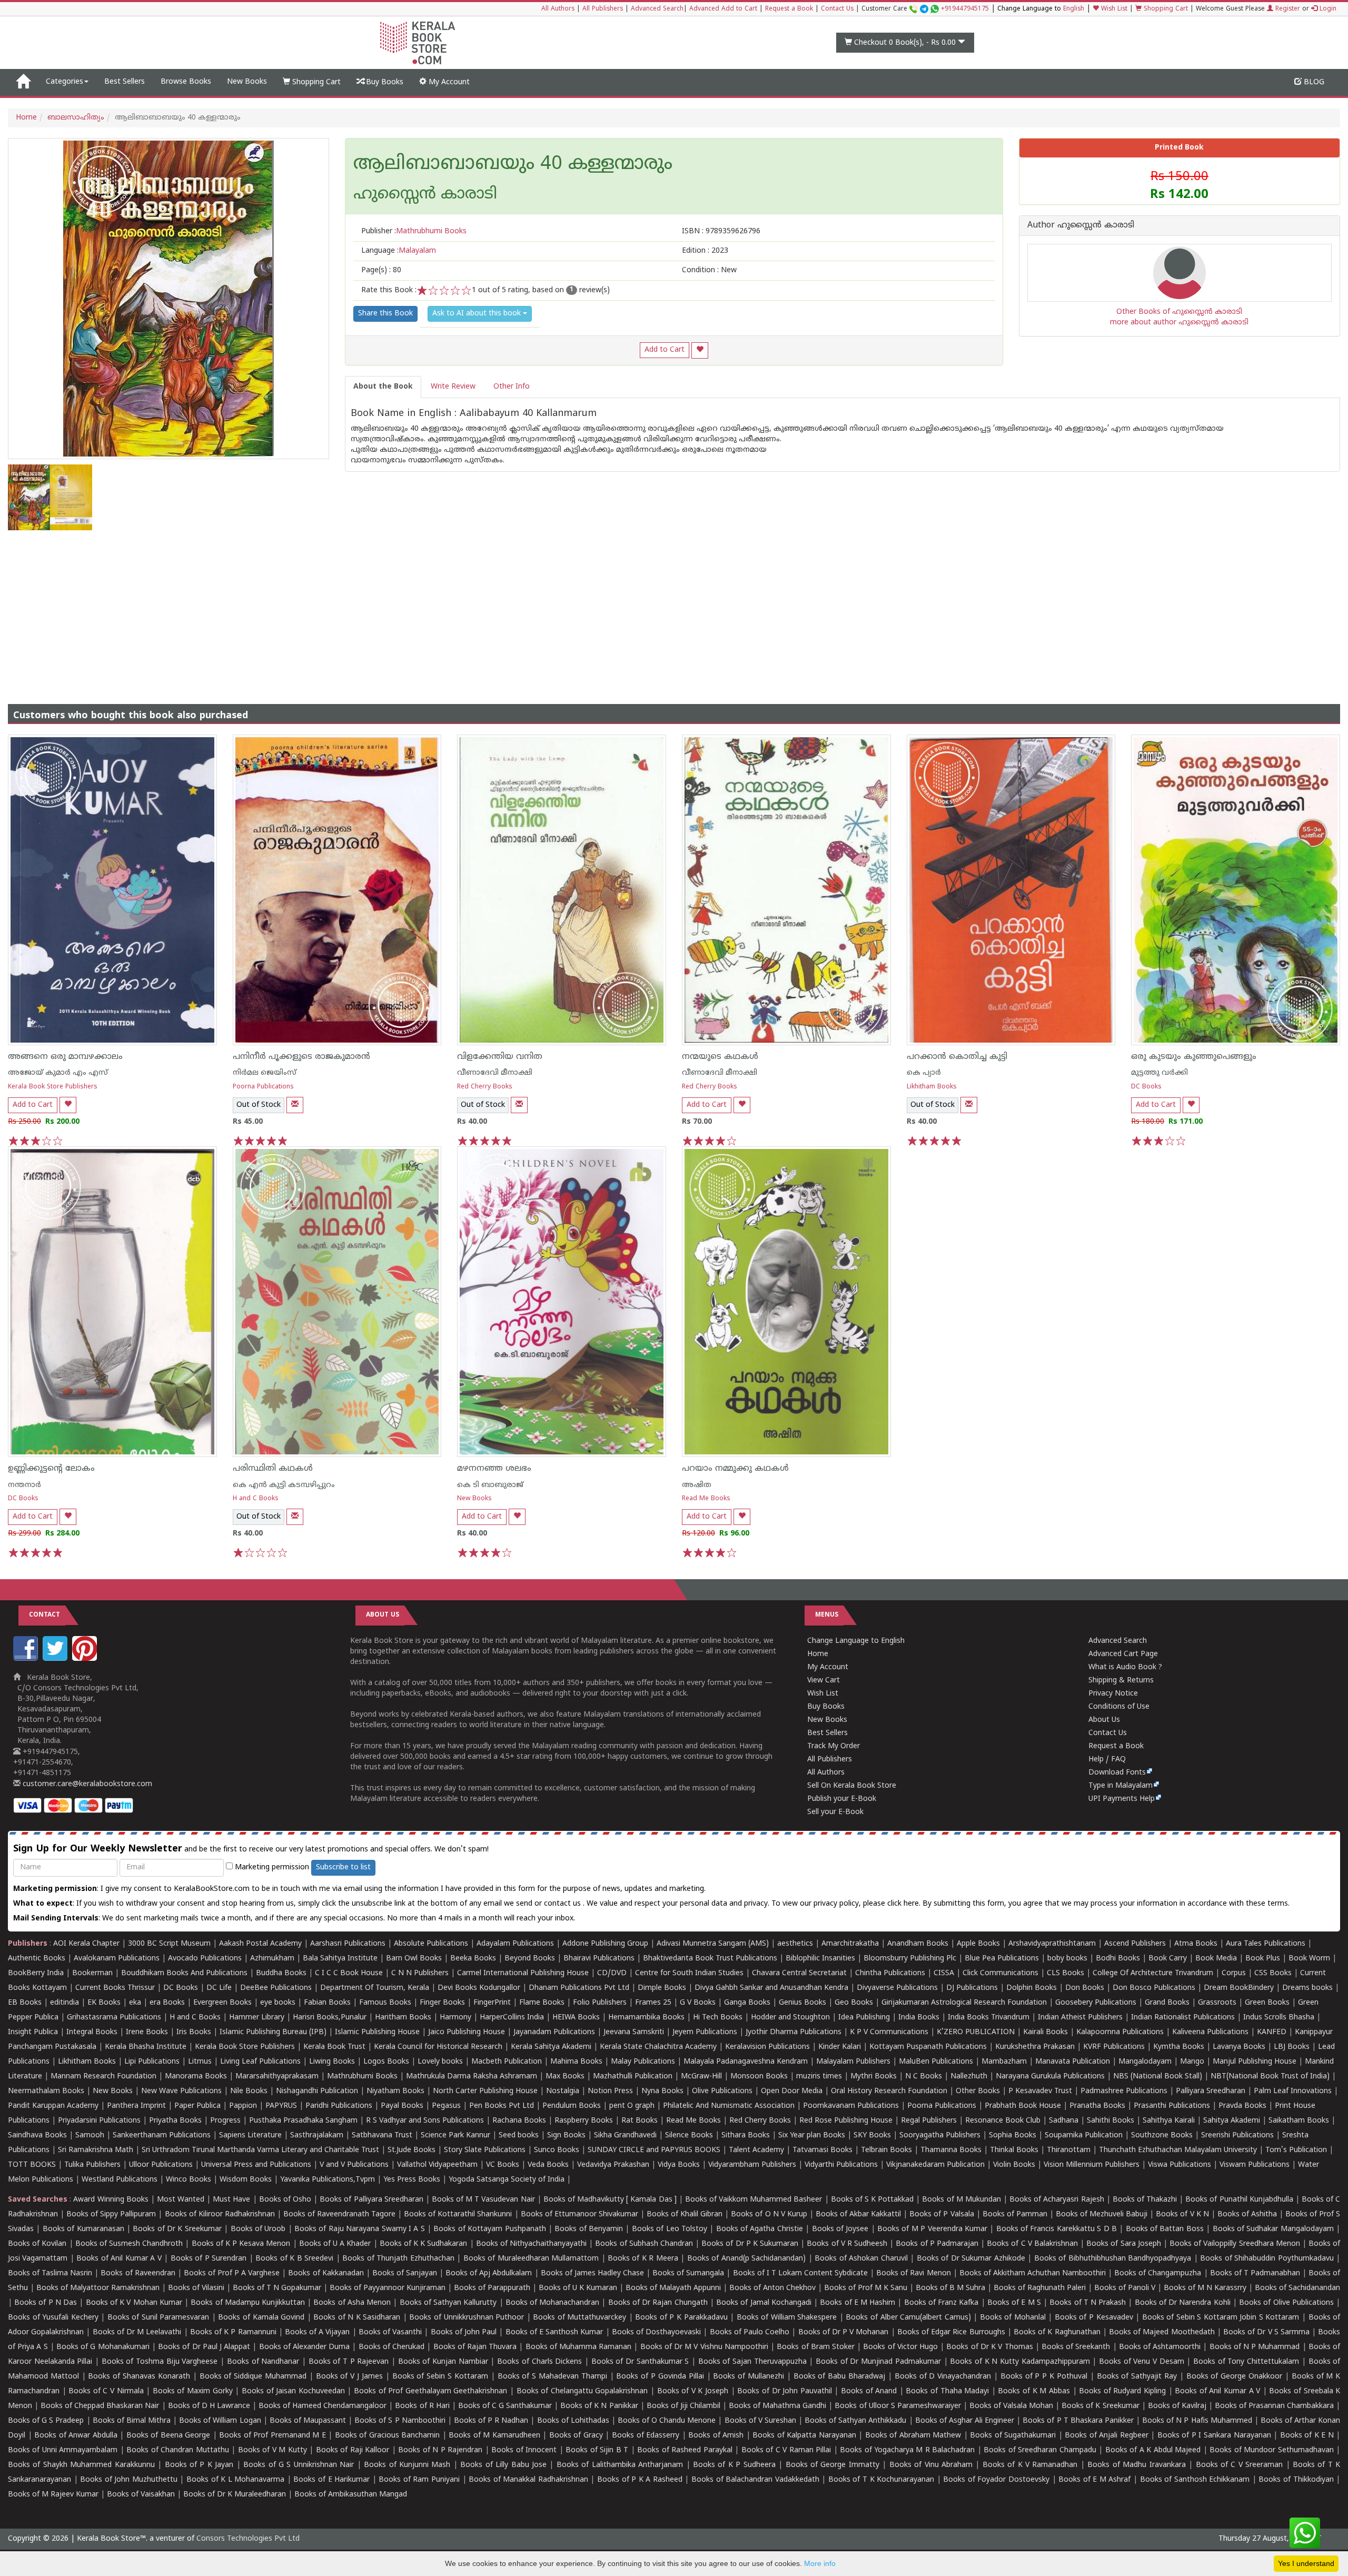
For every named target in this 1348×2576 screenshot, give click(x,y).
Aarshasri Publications (348, 1944)
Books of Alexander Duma (305, 2347)
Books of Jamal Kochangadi (764, 2303)
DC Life (219, 1988)
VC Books (503, 2165)
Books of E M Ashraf (1094, 2480)
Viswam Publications (1255, 2165)
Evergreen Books (222, 2003)
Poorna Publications (263, 1087)
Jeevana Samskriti (634, 2032)
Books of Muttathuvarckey (579, 2318)
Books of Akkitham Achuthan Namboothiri (1033, 2273)
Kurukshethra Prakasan (1035, 2047)
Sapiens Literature (250, 2136)
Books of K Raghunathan (1057, 2332)
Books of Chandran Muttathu (177, 2450)
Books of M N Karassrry (1205, 2288)
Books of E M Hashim (858, 2303)
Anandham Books (918, 1944)
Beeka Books (473, 1959)
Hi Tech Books (718, 2018)
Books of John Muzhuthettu (129, 2480)
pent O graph (632, 2106)
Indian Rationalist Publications (1183, 2018)
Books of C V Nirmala (106, 2391)
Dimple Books (662, 1988)
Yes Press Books (412, 2180)
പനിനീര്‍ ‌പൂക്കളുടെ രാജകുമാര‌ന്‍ (301, 1057)
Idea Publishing (864, 2018)
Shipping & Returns (1121, 1681)
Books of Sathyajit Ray (1137, 2377)
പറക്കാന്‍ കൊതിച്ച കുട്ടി (957, 1057)
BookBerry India (36, 1973)
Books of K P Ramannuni (233, 2332)
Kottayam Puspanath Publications (928, 2047)
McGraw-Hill (701, 2077)
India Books (919, 2018)
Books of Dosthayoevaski (656, 2332)
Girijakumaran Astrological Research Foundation (964, 2003)
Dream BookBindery (1239, 1988)
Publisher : (414, 231)
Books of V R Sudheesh (847, 2244)
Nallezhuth (969, 2077)
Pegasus (446, 2106)
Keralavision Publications (767, 2047)
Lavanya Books (1239, 2047)
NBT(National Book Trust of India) (1270, 2077)
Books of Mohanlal (1013, 2318)
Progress (225, 2121)
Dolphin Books (1032, 1988)
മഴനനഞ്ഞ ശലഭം (494, 1469)
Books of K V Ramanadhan (1030, 2465)
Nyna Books (662, 2091)
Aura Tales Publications (1266, 1944)
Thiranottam (1069, 2150)
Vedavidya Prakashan (613, 2165)
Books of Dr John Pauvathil (784, 2391)
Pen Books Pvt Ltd (502, 2106)
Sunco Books (557, 2150)
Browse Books (186, 82)
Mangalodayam (1145, 2062)
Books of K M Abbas (1034, 2391)
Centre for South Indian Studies (689, 1973)
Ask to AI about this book (478, 314)
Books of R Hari (422, 2406)
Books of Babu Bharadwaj (839, 2377)
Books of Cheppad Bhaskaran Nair (100, 2406)
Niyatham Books (395, 2091)
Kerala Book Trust (334, 2047)
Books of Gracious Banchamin (388, 2436)
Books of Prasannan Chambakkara (1274, 2406)
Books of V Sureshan (760, 2421)
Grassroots (1217, 2003)
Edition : (705, 251)
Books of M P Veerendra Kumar (932, 2229)
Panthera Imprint (136, 2106)
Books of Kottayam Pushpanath (489, 2229)
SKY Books (872, 2136)
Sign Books (566, 2136)
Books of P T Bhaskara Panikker (1078, 2421)
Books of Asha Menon (352, 2303)
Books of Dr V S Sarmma (1266, 2332)
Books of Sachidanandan (1297, 2288)
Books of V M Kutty (272, 2450)
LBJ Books (1292, 2047)
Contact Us (837, 9)
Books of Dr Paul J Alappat (204, 2347)
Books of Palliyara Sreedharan (371, 2200)
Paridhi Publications (339, 2106)
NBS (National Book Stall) (1158, 2077)
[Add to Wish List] (700, 350)
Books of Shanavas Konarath (139, 2377)
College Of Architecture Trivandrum (1153, 1973)
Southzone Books (1162, 2136)
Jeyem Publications (705, 2032)
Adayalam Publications (515, 1944)
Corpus (1234, 1973)
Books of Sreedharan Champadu (1040, 2450)
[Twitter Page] (56, 1659)
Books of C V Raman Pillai (786, 2450)
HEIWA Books (576, 2018)
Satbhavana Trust (382, 2136)
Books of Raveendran (138, 2273)
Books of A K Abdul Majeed (1153, 2450)
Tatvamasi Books (822, 2150)
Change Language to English (856, 1641)
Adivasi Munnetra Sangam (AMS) (713, 1944)
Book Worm (1309, 1959)
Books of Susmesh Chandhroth (129, 2244)
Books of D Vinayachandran (943, 2377)
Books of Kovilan (37, 2244)
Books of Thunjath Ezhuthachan (398, 2259)
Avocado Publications (205, 1959)
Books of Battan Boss (1165, 2229)
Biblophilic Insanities (820, 1959)
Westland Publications (121, 2180)
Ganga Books (747, 2003)
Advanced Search (657, 9)
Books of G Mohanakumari (103, 2347)
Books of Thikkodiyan (1296, 2480)
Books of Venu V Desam (1142, 2362)
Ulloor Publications (161, 2165)
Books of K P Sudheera (734, 2465)
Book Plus (1263, 1959)
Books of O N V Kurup (769, 2215)
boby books (1067, 1959)
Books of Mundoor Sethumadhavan (1271, 2450)
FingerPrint (492, 2003)
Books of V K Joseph (693, 2391)
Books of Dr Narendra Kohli (1183, 2303)
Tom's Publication (1296, 2150)
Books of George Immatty (832, 2465)
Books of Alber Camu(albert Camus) (908, 2318)
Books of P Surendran (209, 2259)
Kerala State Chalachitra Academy (658, 2047)
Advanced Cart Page (1123, 1654)
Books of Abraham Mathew (913, 2436)
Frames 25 (653, 2003)
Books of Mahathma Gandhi (777, 2406)
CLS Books (1065, 1973)
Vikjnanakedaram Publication (935, 2165)
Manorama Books (196, 2077)
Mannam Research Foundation (103, 2077)
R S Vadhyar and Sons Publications (425, 2121)
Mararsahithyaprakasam (277, 2077)
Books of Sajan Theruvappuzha (752, 2362)
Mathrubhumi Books (362, 2077)
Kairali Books (1045, 2032)
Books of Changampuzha (1158, 2273)
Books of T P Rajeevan (349, 2362)
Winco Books (189, 2180)
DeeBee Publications (276, 1988)
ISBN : (721, 231)
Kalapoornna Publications (1120, 2032)
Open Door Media (792, 2091)
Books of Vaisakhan (141, 2495)
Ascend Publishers (1135, 1944)
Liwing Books (332, 2062)
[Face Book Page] (27, 1659)
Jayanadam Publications (554, 2032)
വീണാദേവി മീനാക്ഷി (495, 1073)
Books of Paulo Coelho (750, 2332)
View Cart (824, 1681)
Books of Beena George (168, 2436)
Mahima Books (576, 2062)
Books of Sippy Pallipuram (111, 2215)
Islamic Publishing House (377, 2032)
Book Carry (1168, 1959)
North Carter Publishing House (485, 2091)
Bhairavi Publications (599, 1959)
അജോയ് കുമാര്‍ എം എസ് (58, 1073)
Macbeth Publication (507, 2062)
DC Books (1146, 1087)
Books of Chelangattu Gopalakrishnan (582, 2391)
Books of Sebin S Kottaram (440, 2377)
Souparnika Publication (1084, 2136)
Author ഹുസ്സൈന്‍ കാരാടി (1081, 226)
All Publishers (603, 9)
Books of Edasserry (646, 2436)
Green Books (1267, 2003)
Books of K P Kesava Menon (241, 2244)
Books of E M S (1014, 2303)
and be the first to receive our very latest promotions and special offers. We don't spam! (251, 1849)
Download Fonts (1117, 1773)
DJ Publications (972, 1988)
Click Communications (1000, 1973)
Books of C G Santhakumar (505, 2406)
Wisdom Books (246, 2180)
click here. (905, 1904)
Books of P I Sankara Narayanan (1214, 2436)
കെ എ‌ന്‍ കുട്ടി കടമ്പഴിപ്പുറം (284, 1485)
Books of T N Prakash (1088, 2303)
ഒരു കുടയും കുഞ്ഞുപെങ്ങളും (1194, 1057)
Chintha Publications (890, 1973)
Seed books (519, 2136)
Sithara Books (746, 2136)
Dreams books (1307, 1988)
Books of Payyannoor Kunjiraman (388, 2288)
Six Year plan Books (812, 2136)
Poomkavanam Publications (851, 2106)
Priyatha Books (175, 2121)
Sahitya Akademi (1232, 2121)
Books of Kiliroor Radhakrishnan (220, 2215)
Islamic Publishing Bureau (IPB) (273, 2032)
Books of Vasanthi (390, 2332)
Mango (1192, 2062)
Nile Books (249, 2091)
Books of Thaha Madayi (947, 2391)
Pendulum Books (572, 2106)
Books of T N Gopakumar (277, 2288)
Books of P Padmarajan (937, 2244)
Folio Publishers (600, 2003)
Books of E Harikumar (331, 2480)
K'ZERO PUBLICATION (976, 2032)
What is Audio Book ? (1125, 1667)
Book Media (1216, 1959)
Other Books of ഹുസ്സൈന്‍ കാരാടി (1179, 312)
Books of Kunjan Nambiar (443, 2362)
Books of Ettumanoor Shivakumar (579, 2215)
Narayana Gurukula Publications (1050, 2077)
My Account (448, 82)
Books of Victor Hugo (900, 2347)
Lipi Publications (152, 2062)
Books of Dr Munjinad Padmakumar (878, 2362)
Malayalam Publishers (853, 2062)
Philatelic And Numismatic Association (729, 2106)
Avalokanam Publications (117, 1959)
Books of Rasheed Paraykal (685, 2450)
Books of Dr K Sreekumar (177, 2229)
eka (135, 2003)
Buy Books (384, 82)
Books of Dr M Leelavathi (137, 2332)
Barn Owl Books (414, 1959)
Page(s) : (381, 270)
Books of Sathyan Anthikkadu (855, 2421)
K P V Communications (889, 2032)
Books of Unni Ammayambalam (63, 2450)
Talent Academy (756, 2150)
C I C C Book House (349, 1973)
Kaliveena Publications (1210, 2032)
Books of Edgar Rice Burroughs (951, 2332)
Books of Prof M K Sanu (866, 2288)
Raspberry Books (584, 2121)
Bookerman (92, 1973)
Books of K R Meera (643, 2259)
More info (820, 2563)
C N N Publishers (420, 1973)
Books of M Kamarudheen (494, 2436)
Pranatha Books (1097, 2106)
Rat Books (640, 2121)
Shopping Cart (1165, 9)
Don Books (1085, 1988)
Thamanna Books (951, 2150)
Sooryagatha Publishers (940, 2136)
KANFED (1272, 2032)
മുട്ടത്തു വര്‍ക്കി (1159, 1073)
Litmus (200, 2062)
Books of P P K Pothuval (1044, 2377)
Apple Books (978, 1944)
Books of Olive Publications (1286, 2303)
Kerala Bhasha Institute (146, 2047)
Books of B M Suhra (950, 2288)
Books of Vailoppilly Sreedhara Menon (1235, 2244)
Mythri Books (874, 2077)
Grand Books (1167, 2003)
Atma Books (1196, 1944)
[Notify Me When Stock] (295, 1105)
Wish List (1113, 9)
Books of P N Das (46, 2303)
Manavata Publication (1073, 2062)
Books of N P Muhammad (1255, 2347)
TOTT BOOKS (32, 2165)
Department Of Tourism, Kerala (375, 1988)
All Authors (558, 9)
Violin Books (1014, 2165)
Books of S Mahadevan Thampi (552, 2377)
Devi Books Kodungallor (479, 1988)
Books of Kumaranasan (83, 2229)
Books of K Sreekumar (1100, 2406)
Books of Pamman (1015, 2215)
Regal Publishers (929, 2121)
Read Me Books (706, 1499)
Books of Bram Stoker (816, 2347)
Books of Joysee (840, 2229)
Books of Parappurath (492, 2288)
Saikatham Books (1299, 2121)
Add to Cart (665, 350)
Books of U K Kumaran (578, 2288)
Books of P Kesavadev (1094, 2318)
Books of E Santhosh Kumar (554, 2332)
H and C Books (256, 1499)
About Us (1104, 1720)
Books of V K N (1182, 2215)
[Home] (23, 82)
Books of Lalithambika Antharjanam (620, 2465)
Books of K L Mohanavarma (235, 2480)
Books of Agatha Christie (760, 2229)
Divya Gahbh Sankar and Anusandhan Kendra (771, 1988)
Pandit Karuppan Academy (53, 2106)
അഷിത (697, 1485)
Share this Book (385, 314)
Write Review (453, 387)
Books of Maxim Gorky (193, 2391)
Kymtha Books (1179, 2047)
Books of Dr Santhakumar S (640, 2362)
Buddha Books (281, 1973)
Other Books (978, 2091)
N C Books (924, 2077)
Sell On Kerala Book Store (852, 1786)
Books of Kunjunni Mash (407, 2465)
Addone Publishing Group (605, 1944)
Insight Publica (33, 2032)
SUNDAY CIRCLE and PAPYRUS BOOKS (654, 2150)
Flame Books (542, 2003)
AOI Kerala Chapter (86, 1944)
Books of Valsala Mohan (1011, 2406)
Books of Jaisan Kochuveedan (293, 2391)
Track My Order (834, 1746)
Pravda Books (1242, 2106)
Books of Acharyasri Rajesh (1057, 2200)
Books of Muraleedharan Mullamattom (531, 2259)
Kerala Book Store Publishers (53, 1087)
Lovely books (440, 2062)
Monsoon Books (759, 2077)
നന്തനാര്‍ (24, 1485)
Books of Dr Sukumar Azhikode (971, 2259)
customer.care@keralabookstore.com (86, 1784)
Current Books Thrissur (115, 1988)
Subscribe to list (343, 1867)
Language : (399, 251)
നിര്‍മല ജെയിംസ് (265, 1073)
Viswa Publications (1179, 2165)
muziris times (819, 2077)
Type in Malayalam (1121, 1786)
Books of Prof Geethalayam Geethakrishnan (430, 2391)
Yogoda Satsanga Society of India (507, 2180)
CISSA (944, 1973)
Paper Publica (197, 2106)
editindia (65, 2003)
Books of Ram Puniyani (419, 2480)
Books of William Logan (220, 2421)
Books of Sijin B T (597, 2450)
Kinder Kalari (840, 2047)
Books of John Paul (464, 2332)
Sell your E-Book (835, 1812)
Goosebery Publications (1096, 2003)
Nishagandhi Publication (317, 2091)
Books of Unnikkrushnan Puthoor (467, 2318)
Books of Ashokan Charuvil (861, 2259)
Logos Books (386, 2062)
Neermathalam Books (46, 2091)
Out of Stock (259, 1105)
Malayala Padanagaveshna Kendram (746, 2062)
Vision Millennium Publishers (1092, 2165)
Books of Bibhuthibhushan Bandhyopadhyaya (1113, 2259)
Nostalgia (563, 2091)
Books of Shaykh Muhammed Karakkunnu (81, 2465)
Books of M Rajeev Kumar (53, 2495)
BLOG (1313, 82)
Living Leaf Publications (260, 2062)
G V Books (698, 2003)
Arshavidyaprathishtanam (1052, 1944)
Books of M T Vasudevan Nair (483, 2200)
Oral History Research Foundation (889, 2091)
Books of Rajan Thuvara (475, 2347)
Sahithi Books (1111, 2121)
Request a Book (789, 9)
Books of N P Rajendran (440, 2450)
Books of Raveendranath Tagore (339, 2215)
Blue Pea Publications (1002, 1959)
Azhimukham (272, 1959)
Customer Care (925, 9)
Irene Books (147, 2032)
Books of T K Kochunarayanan (881, 2480)
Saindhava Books (37, 2136)
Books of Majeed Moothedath (1162, 2332)
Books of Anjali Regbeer (1107, 2436)
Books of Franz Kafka (941, 2303)
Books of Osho (285, 2200)
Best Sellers (125, 82)
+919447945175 (965, 9)
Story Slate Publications (485, 2150)
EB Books (25, 2003)
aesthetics (795, 1944)
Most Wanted (181, 2200)
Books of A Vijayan (318, 2332)
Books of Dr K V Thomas (989, 2347)
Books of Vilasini (196, 2288)
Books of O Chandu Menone (667, 2421)
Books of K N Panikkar (599, 2406)
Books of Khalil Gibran (685, 2215)
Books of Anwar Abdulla (76, 2436)
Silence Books (689, 2136)
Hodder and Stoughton (790, 2018)
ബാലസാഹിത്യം (76, 118)
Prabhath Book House (1023, 2106)
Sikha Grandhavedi (625, 2136)
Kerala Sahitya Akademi (551, 2047)
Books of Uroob (258, 2229)
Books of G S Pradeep (46, 2421)
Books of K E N (1307, 2436)
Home (26, 118)
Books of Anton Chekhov (772, 2288)
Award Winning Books (111, 2200)
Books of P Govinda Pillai (660, 2377)
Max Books (565, 2077)
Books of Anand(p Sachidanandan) (746, 2259)
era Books (167, 2003)
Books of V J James (349, 2377)
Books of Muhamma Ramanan (579, 2347)
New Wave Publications (181, 2091)
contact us (563, 1904)
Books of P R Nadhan (491, 2421)
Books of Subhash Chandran (644, 2244)
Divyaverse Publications (897, 1988)
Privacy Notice (1113, 1694)
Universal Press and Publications (256, 2165)
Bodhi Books (1118, 1959)
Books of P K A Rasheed (640, 2480)
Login (1327, 9)
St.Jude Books (412, 2150)
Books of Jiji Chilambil (683, 2406)
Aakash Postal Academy (261, 1944)
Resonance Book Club (1003, 2121)
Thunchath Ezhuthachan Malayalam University (1178, 2150)
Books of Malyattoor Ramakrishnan (98, 2288)
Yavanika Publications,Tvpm (328, 2180)
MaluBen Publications (936, 2062)
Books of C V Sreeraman (1240, 2465)
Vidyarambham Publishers (752, 2165)
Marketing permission (271, 1867)
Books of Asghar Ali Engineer (965, 2421)
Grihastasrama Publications (114, 2018)
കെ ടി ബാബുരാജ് (490, 1485)
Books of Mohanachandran (552, 2303)
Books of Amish (716, 2436)
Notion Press (610, 2091)
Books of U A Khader (335, 2244)
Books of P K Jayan (199, 2465)
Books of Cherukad (391, 2347)
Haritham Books (403, 2018)
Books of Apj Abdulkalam (489, 2273)
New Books (247, 82)
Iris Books (194, 2032)
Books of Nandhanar (263, 2362)
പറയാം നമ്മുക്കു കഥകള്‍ (735, 1469)
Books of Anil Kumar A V (119, 2259)
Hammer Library (257, 2018)
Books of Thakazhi (1145, 2200)
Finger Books (442, 2003)
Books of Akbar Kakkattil (858, 2215)
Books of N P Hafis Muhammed (1197, 2421)
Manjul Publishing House (1255, 2062)
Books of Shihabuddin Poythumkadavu (1267, 2259)
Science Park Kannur (455, 2136)
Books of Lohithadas (573, 2421)
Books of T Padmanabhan (1255, 2273)
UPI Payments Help (1122, 1799)
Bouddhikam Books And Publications (184, 1973)
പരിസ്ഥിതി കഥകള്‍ (273, 1469)
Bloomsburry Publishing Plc (910, 1959)
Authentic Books (37, 1959)
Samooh (90, 2136)
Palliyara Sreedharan (1211, 2091)
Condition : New (709, 270)
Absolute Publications (431, 1944)
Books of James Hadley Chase (592, 2273)
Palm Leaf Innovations (1293, 2091)
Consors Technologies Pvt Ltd (248, 2539)
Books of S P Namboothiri (400, 2421)
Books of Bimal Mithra (132, 2421)
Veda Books (548, 2165)
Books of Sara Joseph (1124, 2244)
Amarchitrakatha (850, 1944)
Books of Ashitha (1247, 2215)
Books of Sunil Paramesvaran (158, 2318)
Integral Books (92, 2032)
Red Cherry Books (485, 1087)
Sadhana (1064, 2121)
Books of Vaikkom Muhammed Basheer (754, 2200)
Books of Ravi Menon (913, 2273)
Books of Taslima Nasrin (50, 2273)
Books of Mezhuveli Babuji (1102, 2215)
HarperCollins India (512, 2018)
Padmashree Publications (1124, 2091)
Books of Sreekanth (1076, 2347)
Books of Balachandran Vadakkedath (755, 2480)
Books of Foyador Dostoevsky (996, 2480)
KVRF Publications (1114, 2047)
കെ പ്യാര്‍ (924, 1073)
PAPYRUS (281, 2106)
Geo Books (854, 2003)
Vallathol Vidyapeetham (437, 2165)
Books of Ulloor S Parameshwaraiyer (898, 2406)
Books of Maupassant (308, 2421)
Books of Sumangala (688, 2273)
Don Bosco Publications (1154, 1988)
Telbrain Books (886, 2150)
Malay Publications (643, 2062)
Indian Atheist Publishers (1080, 2018)
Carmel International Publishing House (523, 1973)
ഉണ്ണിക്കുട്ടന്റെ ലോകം (51, 1469)
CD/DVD (612, 1973)
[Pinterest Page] (86, 1659)
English (1074, 9)
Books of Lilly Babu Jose (503, 2465)
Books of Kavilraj (1177, 2406)
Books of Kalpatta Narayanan (804, 2436)
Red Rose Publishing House (846, 2121)
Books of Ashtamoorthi (1160, 2347)
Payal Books (402, 2106)
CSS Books (1273, 1973)
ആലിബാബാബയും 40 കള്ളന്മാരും (513, 165)
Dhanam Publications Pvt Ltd (579, 1988)
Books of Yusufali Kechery (53, 2318)
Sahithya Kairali (1169, 2121)
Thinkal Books (1014, 2150)
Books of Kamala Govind (261, 2318)
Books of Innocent (524, 2450)
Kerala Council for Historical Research (438, 2047)
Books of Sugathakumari (1013, 2436)
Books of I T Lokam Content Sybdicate (801, 2273)
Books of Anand (869, 2391)
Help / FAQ (1107, 1760)
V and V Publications (354, 2165)
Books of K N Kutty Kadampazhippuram (1020, 2362)
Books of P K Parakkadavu (681, 2318)
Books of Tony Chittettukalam (1246, 2362)
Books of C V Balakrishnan (1032, 2244)
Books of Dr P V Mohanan (844, 2332)
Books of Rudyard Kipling (1122, 2391)
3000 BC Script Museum (169, 1944)
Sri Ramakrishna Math (96, 2150)
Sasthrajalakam (317, 2136)
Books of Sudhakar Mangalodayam (1273, 2229)
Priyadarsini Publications (99, 2121)
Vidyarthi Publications (841, 2165)
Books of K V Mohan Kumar (134, 2303)
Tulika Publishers (92, 2165)
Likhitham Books (932, 1087)
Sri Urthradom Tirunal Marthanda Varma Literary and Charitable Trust (260, 2150)
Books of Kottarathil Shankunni (458, 2215)
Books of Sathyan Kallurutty (448, 2303)
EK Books (104, 2003)
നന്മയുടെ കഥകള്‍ (720, 1057)
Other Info (512, 387)
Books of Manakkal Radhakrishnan (528, 2480)
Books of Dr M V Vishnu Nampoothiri (704, 2347)
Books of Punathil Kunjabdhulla (1239, 2200)
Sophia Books (1013, 2136)
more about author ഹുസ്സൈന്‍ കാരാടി (1179, 323)
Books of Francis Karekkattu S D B (1057, 2229)
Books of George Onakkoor (1234, 2377)
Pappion (243, 2106)
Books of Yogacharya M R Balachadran (907, 2450)
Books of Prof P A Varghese (232, 2273)
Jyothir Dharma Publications (794, 2032)
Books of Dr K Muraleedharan (235, 2495)
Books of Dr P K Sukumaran (750, 2244)
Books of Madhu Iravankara (1136, 2465)
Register (1287, 9)
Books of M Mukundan (961, 2200)
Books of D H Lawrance (209, 2406)
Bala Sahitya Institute (340, 1959)
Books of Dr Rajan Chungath (658, 2303)
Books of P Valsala (941, 2215)
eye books (278, 2003)
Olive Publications (722, 2091)
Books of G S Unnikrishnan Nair (299, 2465)
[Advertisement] (674, 609)
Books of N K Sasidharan (357, 2318)
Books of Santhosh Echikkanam (1195, 2480)
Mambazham (1004, 2062)
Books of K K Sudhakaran (424, 2244)
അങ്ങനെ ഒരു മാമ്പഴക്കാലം (65, 1057)
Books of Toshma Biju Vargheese (160, 2362)
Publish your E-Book (842, 1799)
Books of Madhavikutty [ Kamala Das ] (610, 2200)
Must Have (231, 2200)
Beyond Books (530, 1959)
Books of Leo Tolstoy (670, 2229)
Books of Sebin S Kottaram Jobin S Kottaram (1221, 2318)
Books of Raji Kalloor (353, 2450)
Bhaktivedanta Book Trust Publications (710, 1959)
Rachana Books (519, 2121)
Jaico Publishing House (467, 2032)
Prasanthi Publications (1172, 2106)
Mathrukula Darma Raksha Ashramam (472, 2077)
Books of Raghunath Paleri (1040, 2288)
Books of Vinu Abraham (931, 2465)
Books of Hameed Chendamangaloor (323, 2406)
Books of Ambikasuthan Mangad (351, 2495)
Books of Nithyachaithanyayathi (531, 2244)
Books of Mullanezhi (749, 2377)
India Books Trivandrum (989, 2018)
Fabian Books (327, 2003)
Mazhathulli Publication (633, 2077)
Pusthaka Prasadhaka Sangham (303, 2121)
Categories (65, 82)
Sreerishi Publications (1237, 2136)
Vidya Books (679, 2165)
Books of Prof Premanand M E (272, 2436)
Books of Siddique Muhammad (253, 2377)
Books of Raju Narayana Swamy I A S (360, 2229)
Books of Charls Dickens (539, 2362)
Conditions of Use (1119, 1707)
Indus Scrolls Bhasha (1279, 2018)
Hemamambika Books (646, 2018)
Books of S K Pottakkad (873, 2200)
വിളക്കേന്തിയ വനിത (500, 1057)
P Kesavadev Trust (1040, 2091)
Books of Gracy (576, 2436)
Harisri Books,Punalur (330, 2018)
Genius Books (802, 2003)
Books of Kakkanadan (326, 2273)
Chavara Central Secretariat (799, 1973)
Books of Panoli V (1125, 2288)
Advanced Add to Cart (723, 9)
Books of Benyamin (589, 2229)
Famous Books (385, 2003)
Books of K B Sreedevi (294, 2259)
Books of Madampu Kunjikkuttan (248, 2303)
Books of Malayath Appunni (673, 2288)
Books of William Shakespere (787, 2318)
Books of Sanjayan (405, 2273)
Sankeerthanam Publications (162, 2136)
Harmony (455, 2018)
